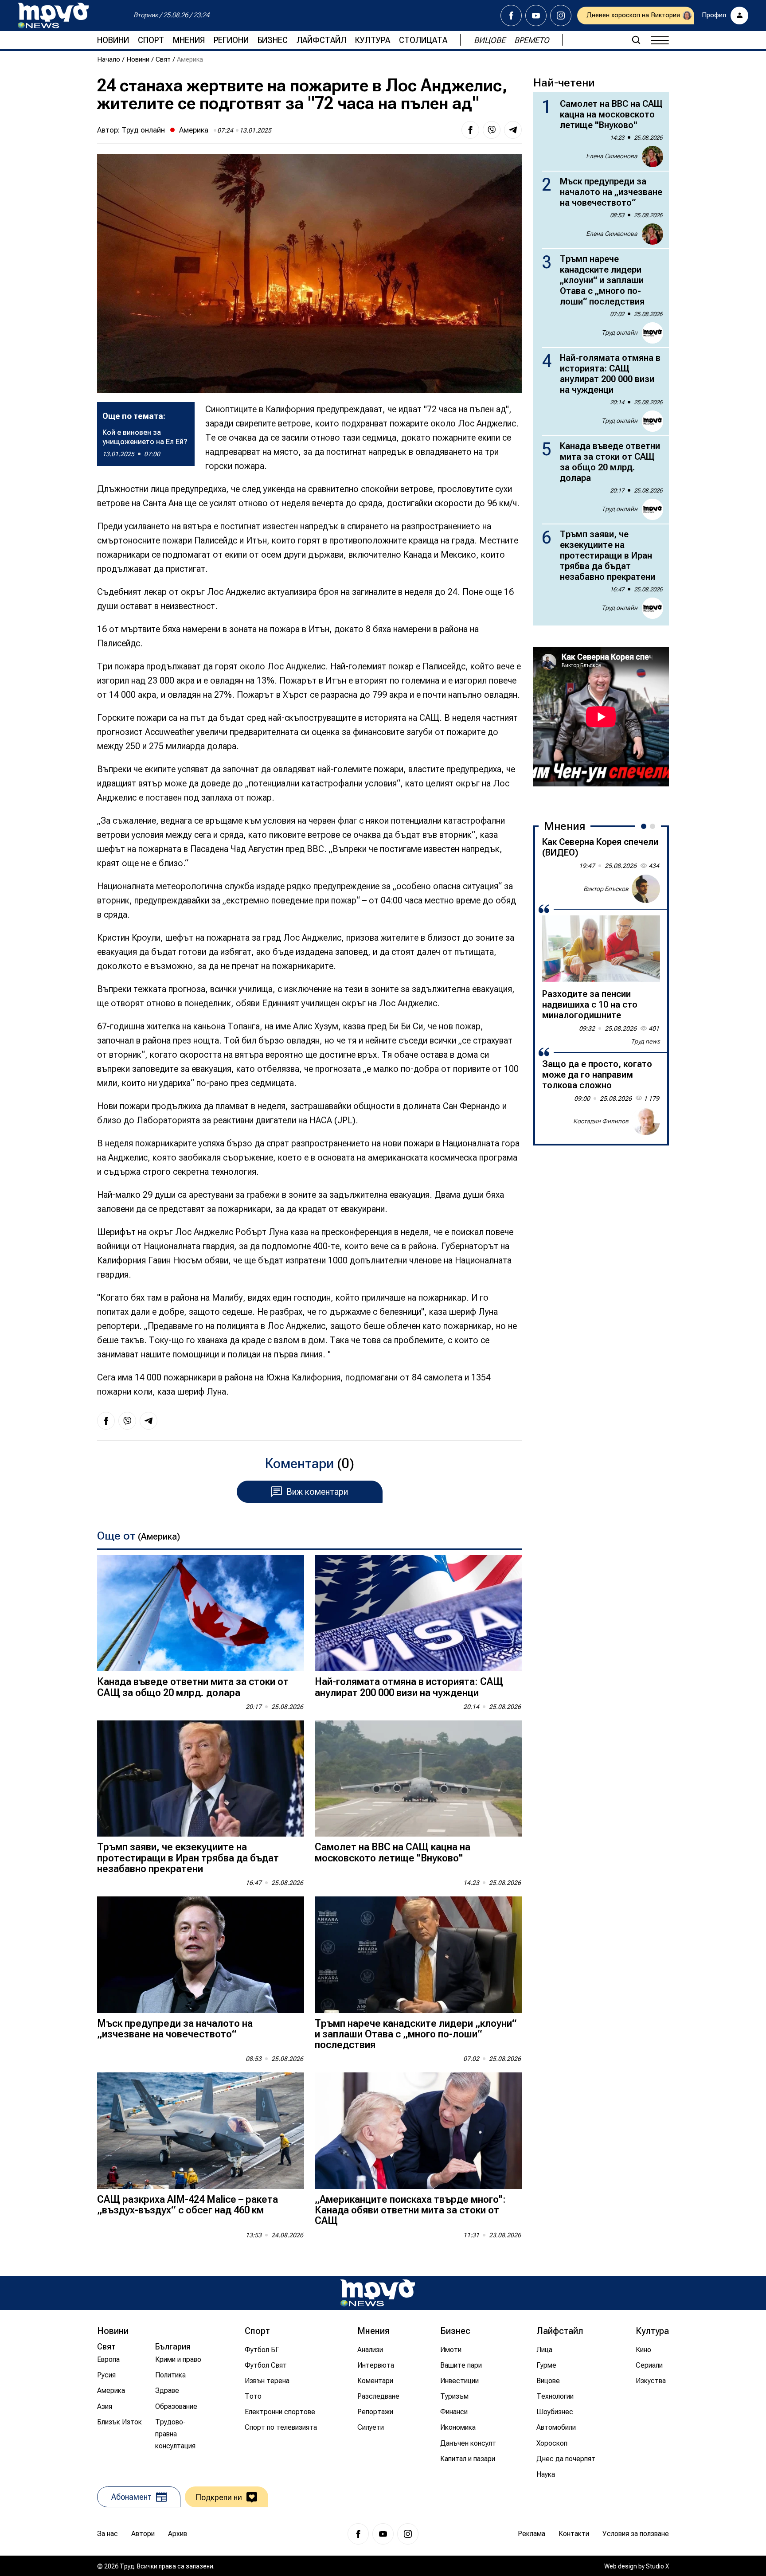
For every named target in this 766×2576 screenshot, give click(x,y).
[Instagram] (561, 16)
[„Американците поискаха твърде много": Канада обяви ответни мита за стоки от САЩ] (418, 2131)
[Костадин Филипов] (646, 1121)
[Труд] (378, 2293)
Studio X (657, 2566)
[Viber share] (492, 130)
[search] (636, 40)
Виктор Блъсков (606, 888)
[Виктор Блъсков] (646, 889)
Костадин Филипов (601, 1121)
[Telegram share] (513, 130)
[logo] (53, 16)
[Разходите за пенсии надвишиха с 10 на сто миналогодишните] (601, 949)
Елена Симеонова (612, 156)
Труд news (645, 1041)
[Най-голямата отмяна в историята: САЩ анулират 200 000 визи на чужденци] (418, 1613)
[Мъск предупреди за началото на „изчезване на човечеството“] (201, 1955)
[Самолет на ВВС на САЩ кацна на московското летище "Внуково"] (418, 1779)
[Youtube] (536, 16)
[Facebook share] (470, 130)
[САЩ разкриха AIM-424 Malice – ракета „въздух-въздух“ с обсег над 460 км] (201, 2131)
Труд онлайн (143, 130)
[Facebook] (511, 16)
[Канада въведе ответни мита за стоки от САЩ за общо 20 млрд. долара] (201, 1613)
